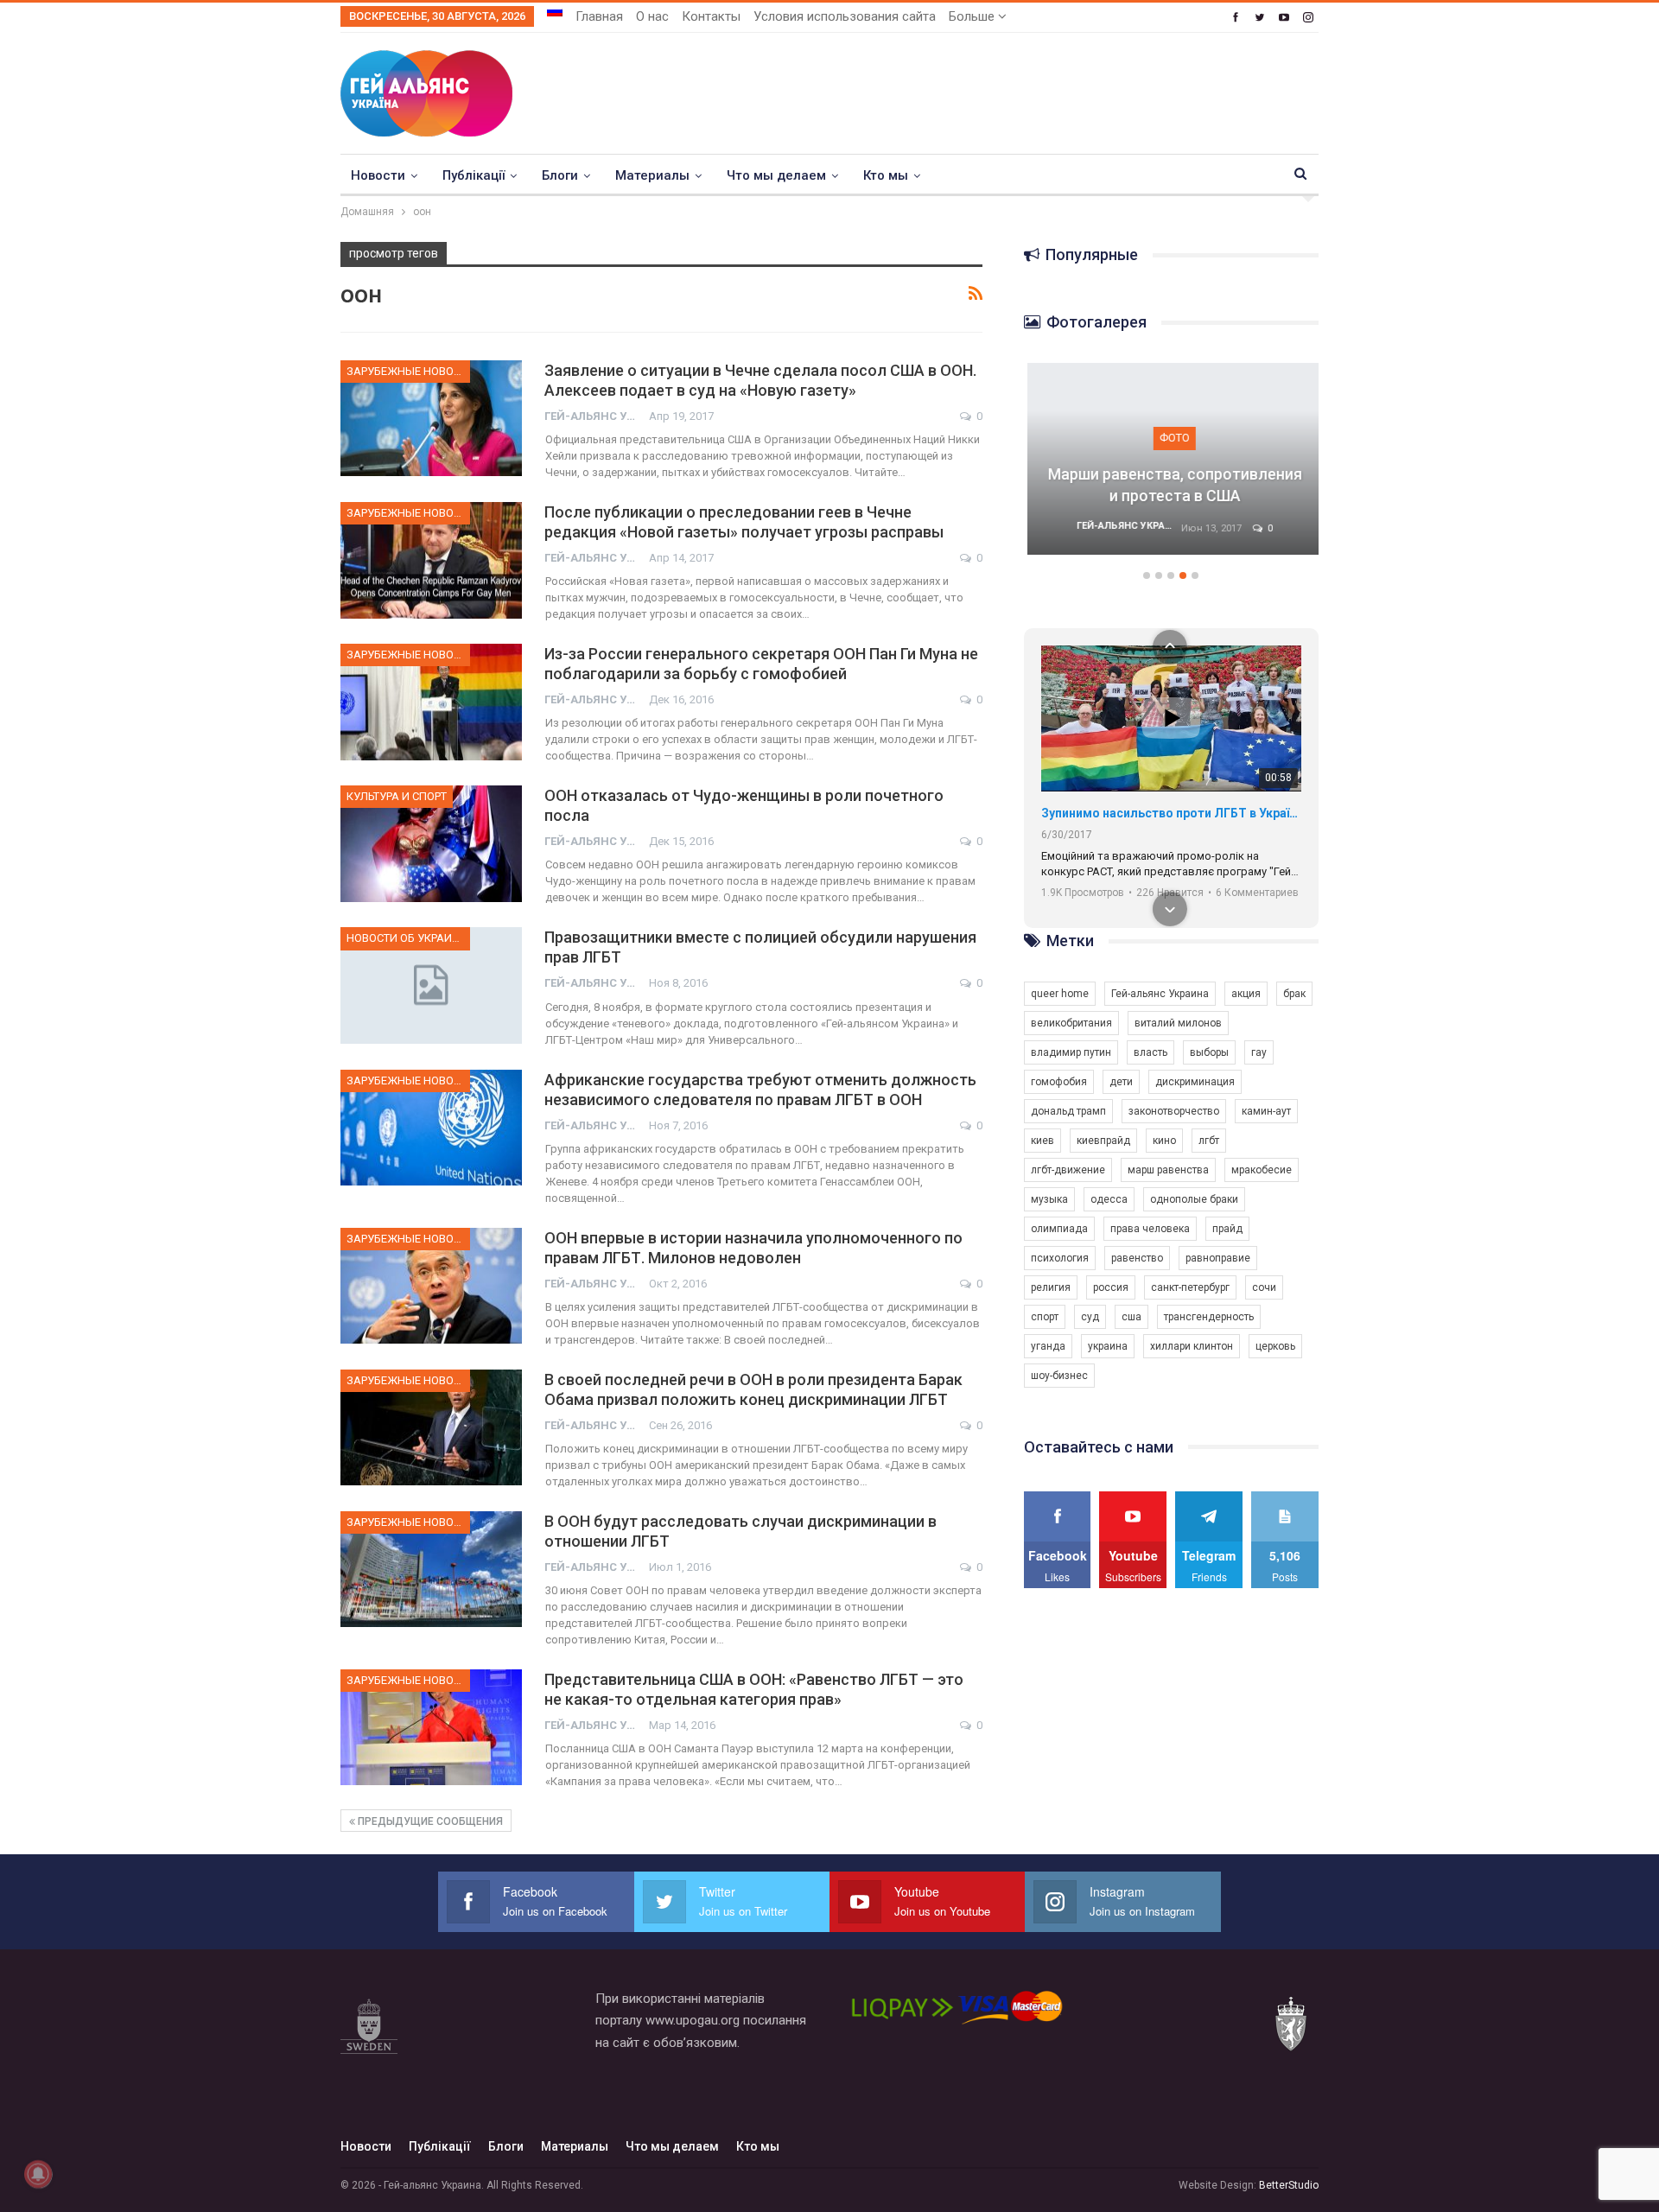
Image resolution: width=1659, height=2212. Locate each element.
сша (1131, 1317)
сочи (1264, 1287)
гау (1259, 1052)
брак (1294, 994)
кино (1164, 1141)
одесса (1109, 1199)
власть (1150, 1052)
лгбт (1209, 1141)
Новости (378, 175)
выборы (1209, 1052)
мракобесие (1262, 1170)
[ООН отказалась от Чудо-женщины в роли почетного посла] (431, 843)
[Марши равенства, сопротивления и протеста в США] (1172, 459)
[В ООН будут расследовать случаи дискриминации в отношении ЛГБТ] (431, 1569)
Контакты (711, 16)
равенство (1137, 1258)
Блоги (560, 175)
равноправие (1218, 1258)
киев (1042, 1141)
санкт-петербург (1190, 1287)
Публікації (474, 175)
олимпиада (1059, 1229)
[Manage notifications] (38, 2174)
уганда (1048, 1346)
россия (1111, 1287)
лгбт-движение (1068, 1170)
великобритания (1071, 1023)
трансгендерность (1209, 1317)
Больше (973, 16)
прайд (1227, 1229)
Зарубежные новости (408, 371)
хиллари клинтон (1192, 1346)
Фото (1171, 438)
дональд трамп (1068, 1111)
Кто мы (886, 175)
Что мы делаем (776, 175)
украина (1108, 1346)
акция (1246, 994)
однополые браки (1194, 1199)
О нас (652, 16)
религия (1051, 1287)
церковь (1275, 1346)
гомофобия (1059, 1082)
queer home (1060, 994)
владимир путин (1071, 1052)
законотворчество (1174, 1111)
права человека (1150, 1229)
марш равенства (1168, 1170)
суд (1090, 1317)
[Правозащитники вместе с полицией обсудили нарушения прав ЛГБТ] (431, 985)
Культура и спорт (397, 796)
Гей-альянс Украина (1160, 994)
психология (1060, 1258)
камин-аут (1266, 1111)
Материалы (652, 175)
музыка (1049, 1199)
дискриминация (1195, 1082)
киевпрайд (1103, 1141)
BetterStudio (1289, 2185)
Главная (599, 16)
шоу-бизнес (1059, 1376)
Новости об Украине (406, 938)
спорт (1045, 1317)
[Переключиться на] (555, 11)
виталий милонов (1178, 1023)
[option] (1172, 467)
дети (1121, 1082)
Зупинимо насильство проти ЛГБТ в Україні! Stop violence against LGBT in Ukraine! (1171, 813)
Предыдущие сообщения (429, 1821)
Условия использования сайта (845, 16)
